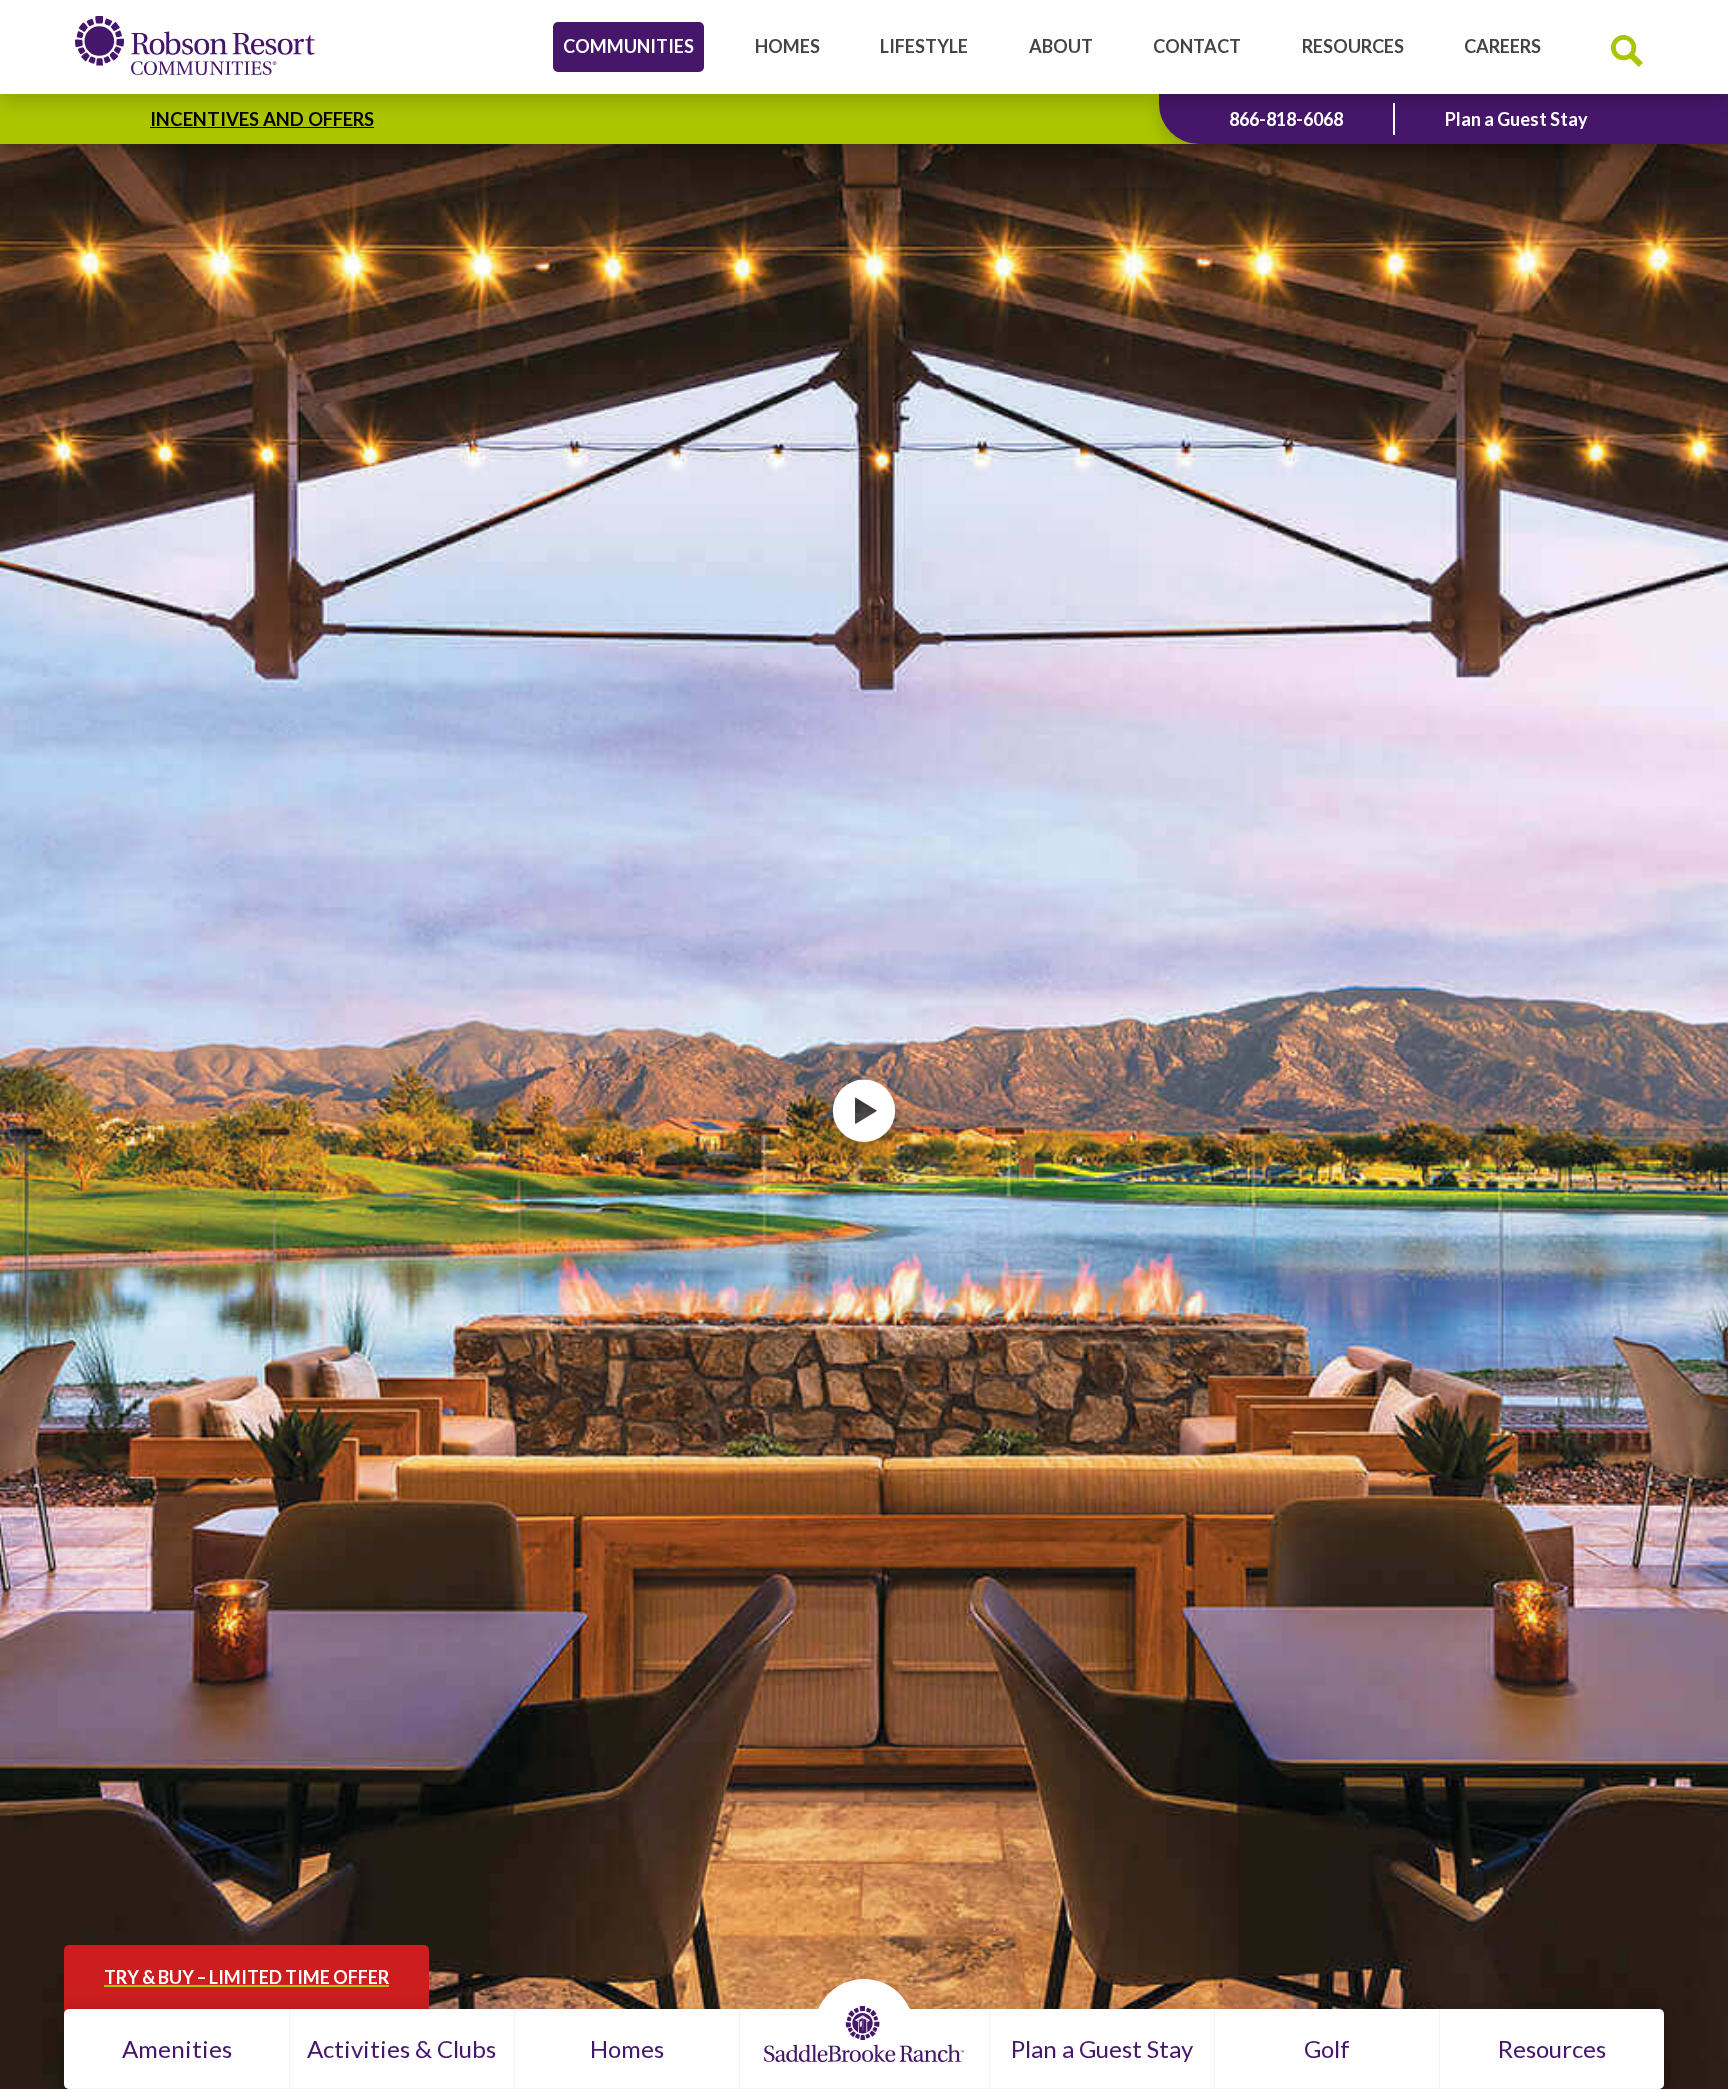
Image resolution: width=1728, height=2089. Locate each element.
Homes (787, 46)
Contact (1197, 46)
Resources (1353, 46)
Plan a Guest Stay (1516, 119)
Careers (1502, 46)
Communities (628, 46)
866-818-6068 (1286, 119)
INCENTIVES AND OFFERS (262, 119)
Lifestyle (924, 46)
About (1061, 46)
